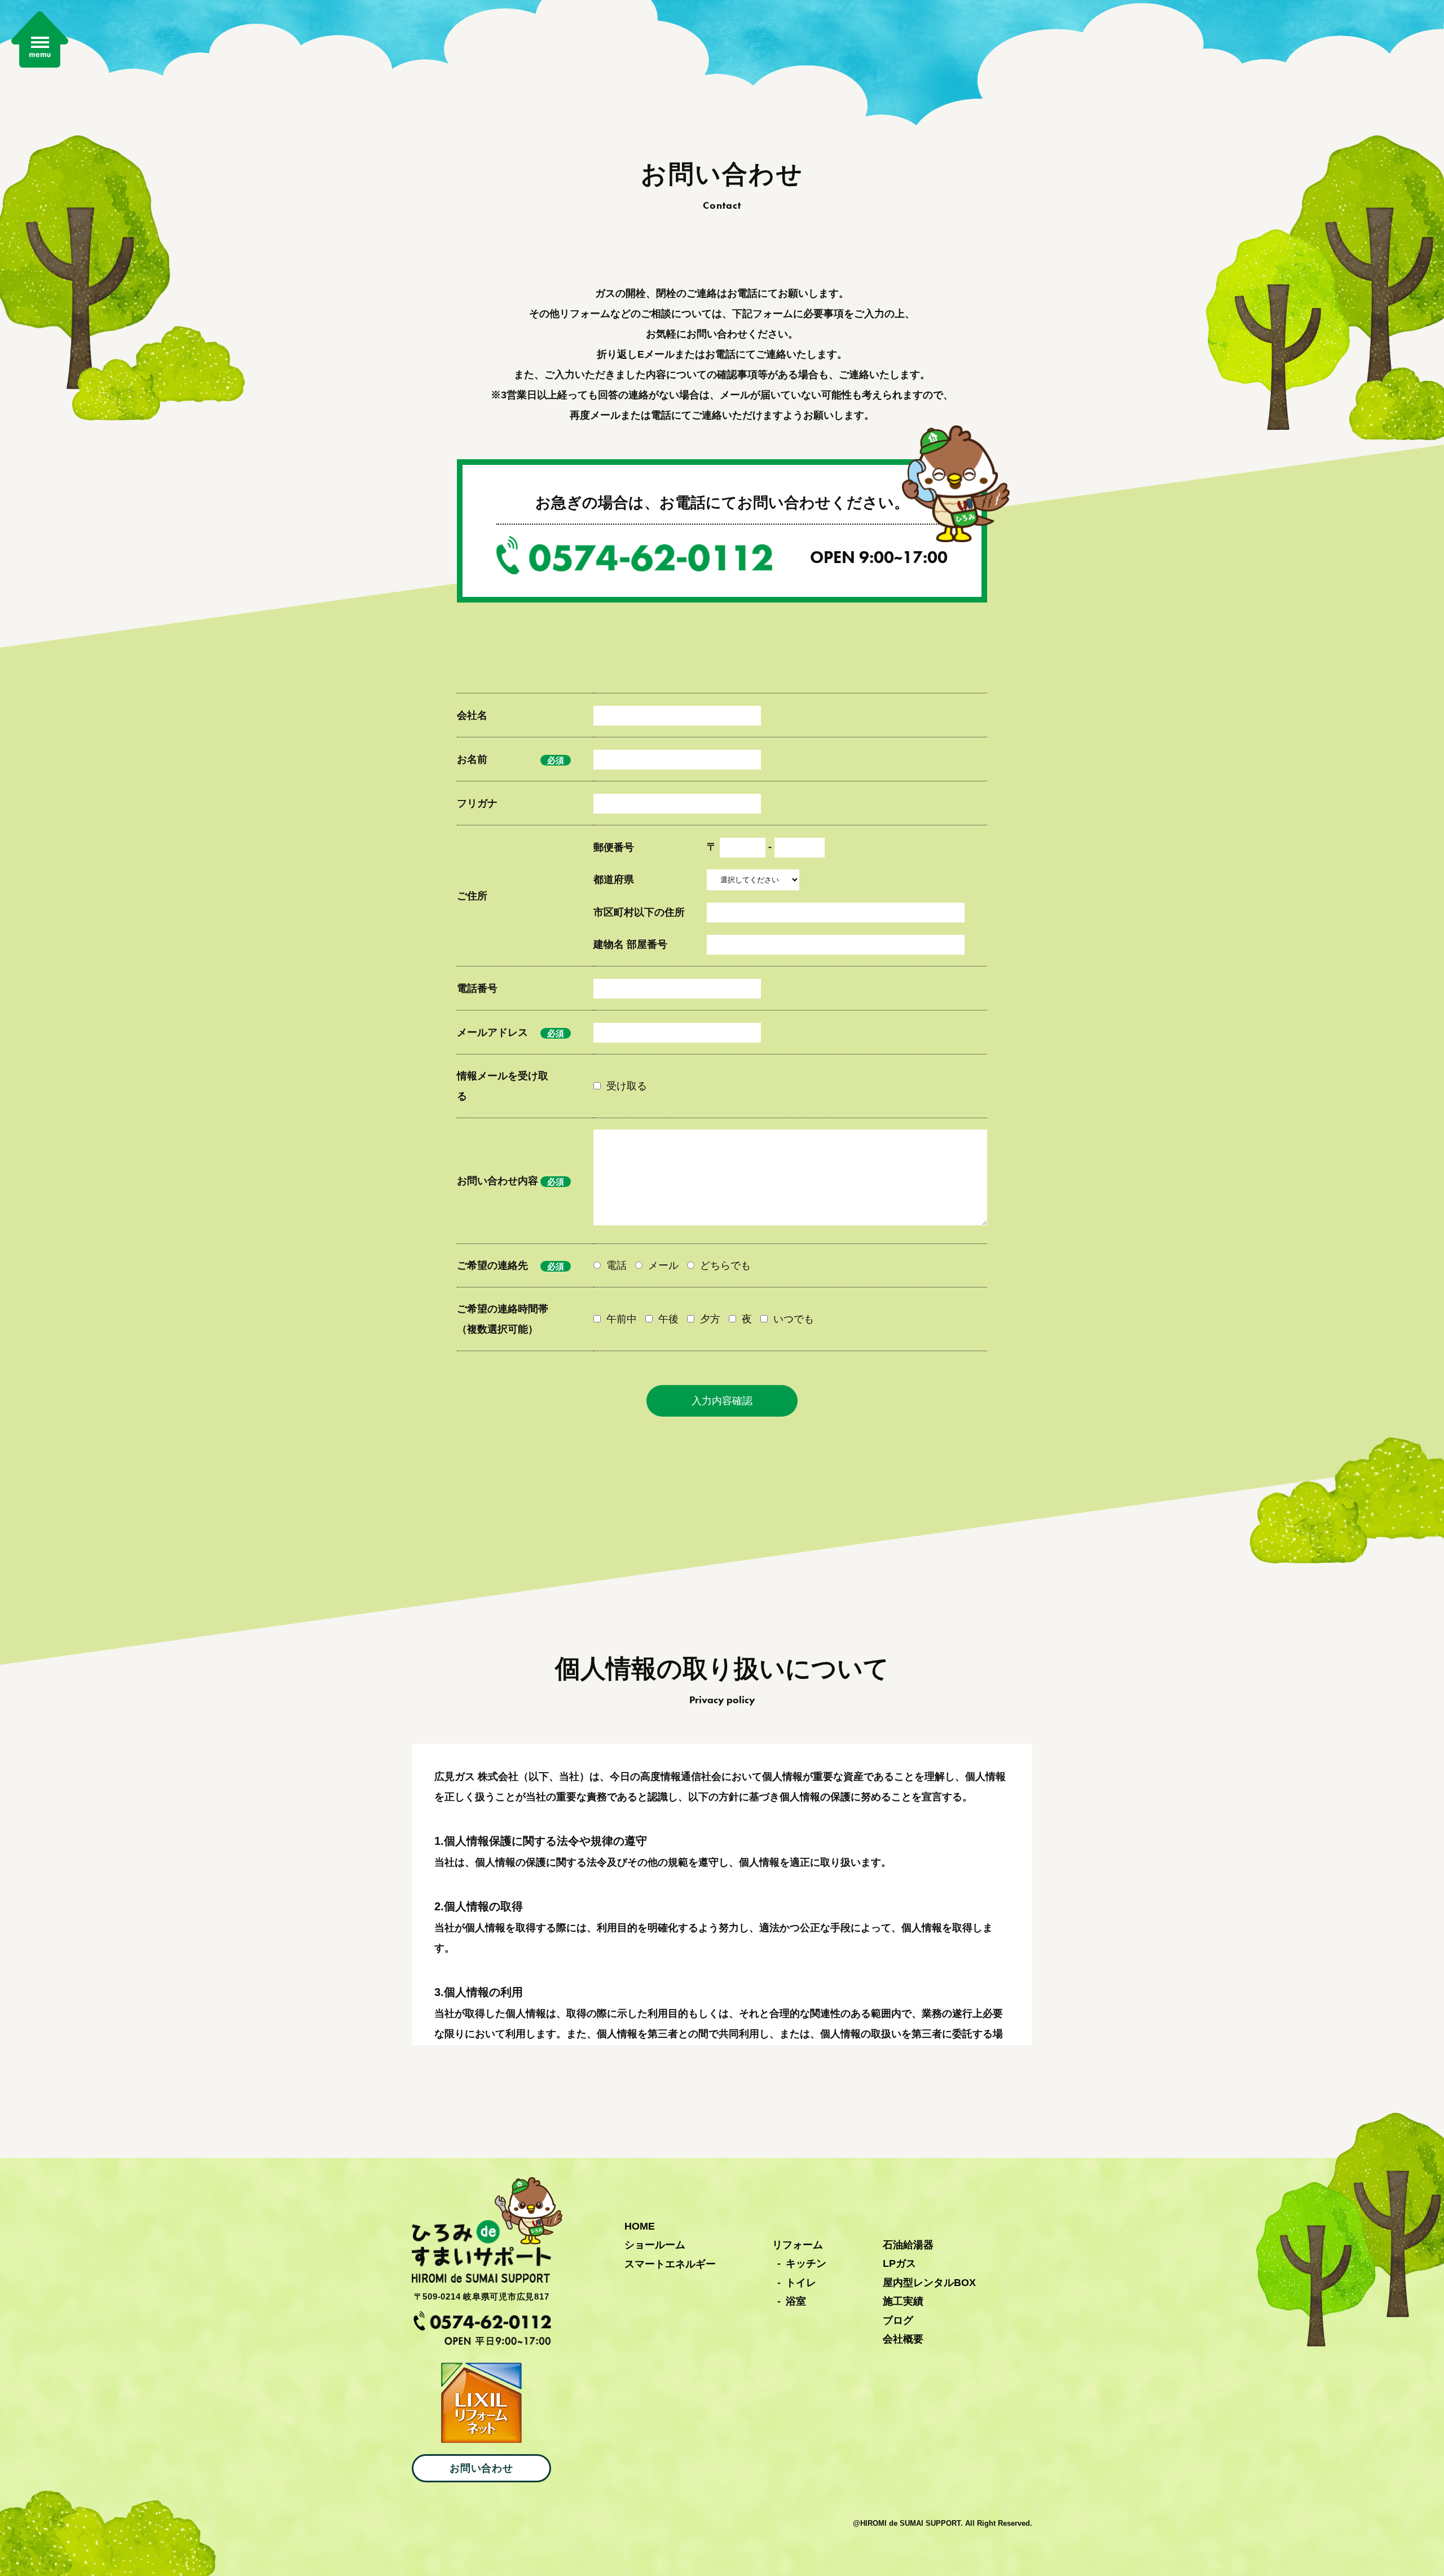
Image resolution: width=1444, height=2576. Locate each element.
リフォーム (798, 2245)
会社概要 (903, 2339)
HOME (640, 2226)
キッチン (806, 2263)
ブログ (898, 2320)
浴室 (796, 2301)
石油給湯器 (908, 2245)
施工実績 (903, 2301)
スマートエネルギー (670, 2264)
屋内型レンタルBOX (929, 2283)
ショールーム (655, 2245)
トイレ (801, 2283)
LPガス (899, 2263)
